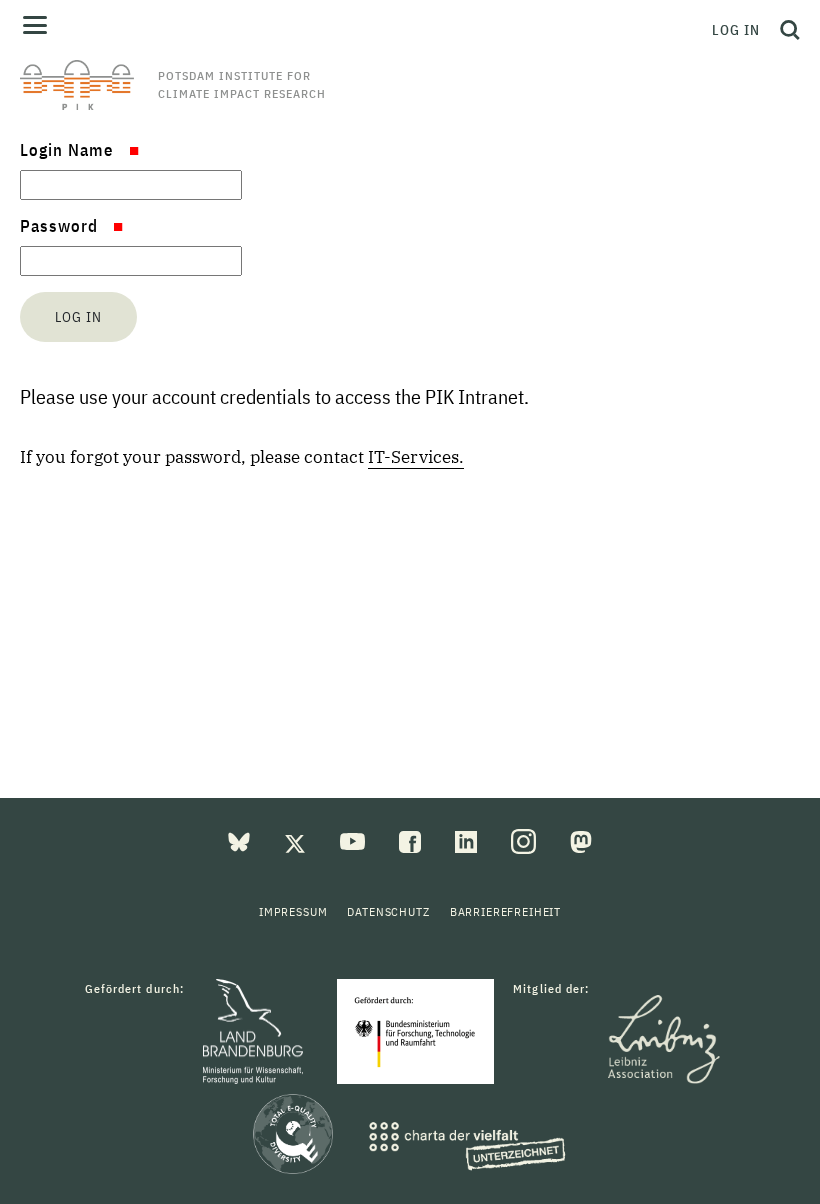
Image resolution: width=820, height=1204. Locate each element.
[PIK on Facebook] (412, 840)
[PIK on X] (297, 840)
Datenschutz (388, 911)
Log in (736, 30)
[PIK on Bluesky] (241, 840)
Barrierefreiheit (505, 911)
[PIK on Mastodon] (581, 840)
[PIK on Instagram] (525, 840)
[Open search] (785, 30)
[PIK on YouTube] (354, 840)
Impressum (293, 911)
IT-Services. (416, 457)
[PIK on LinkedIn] (468, 840)
